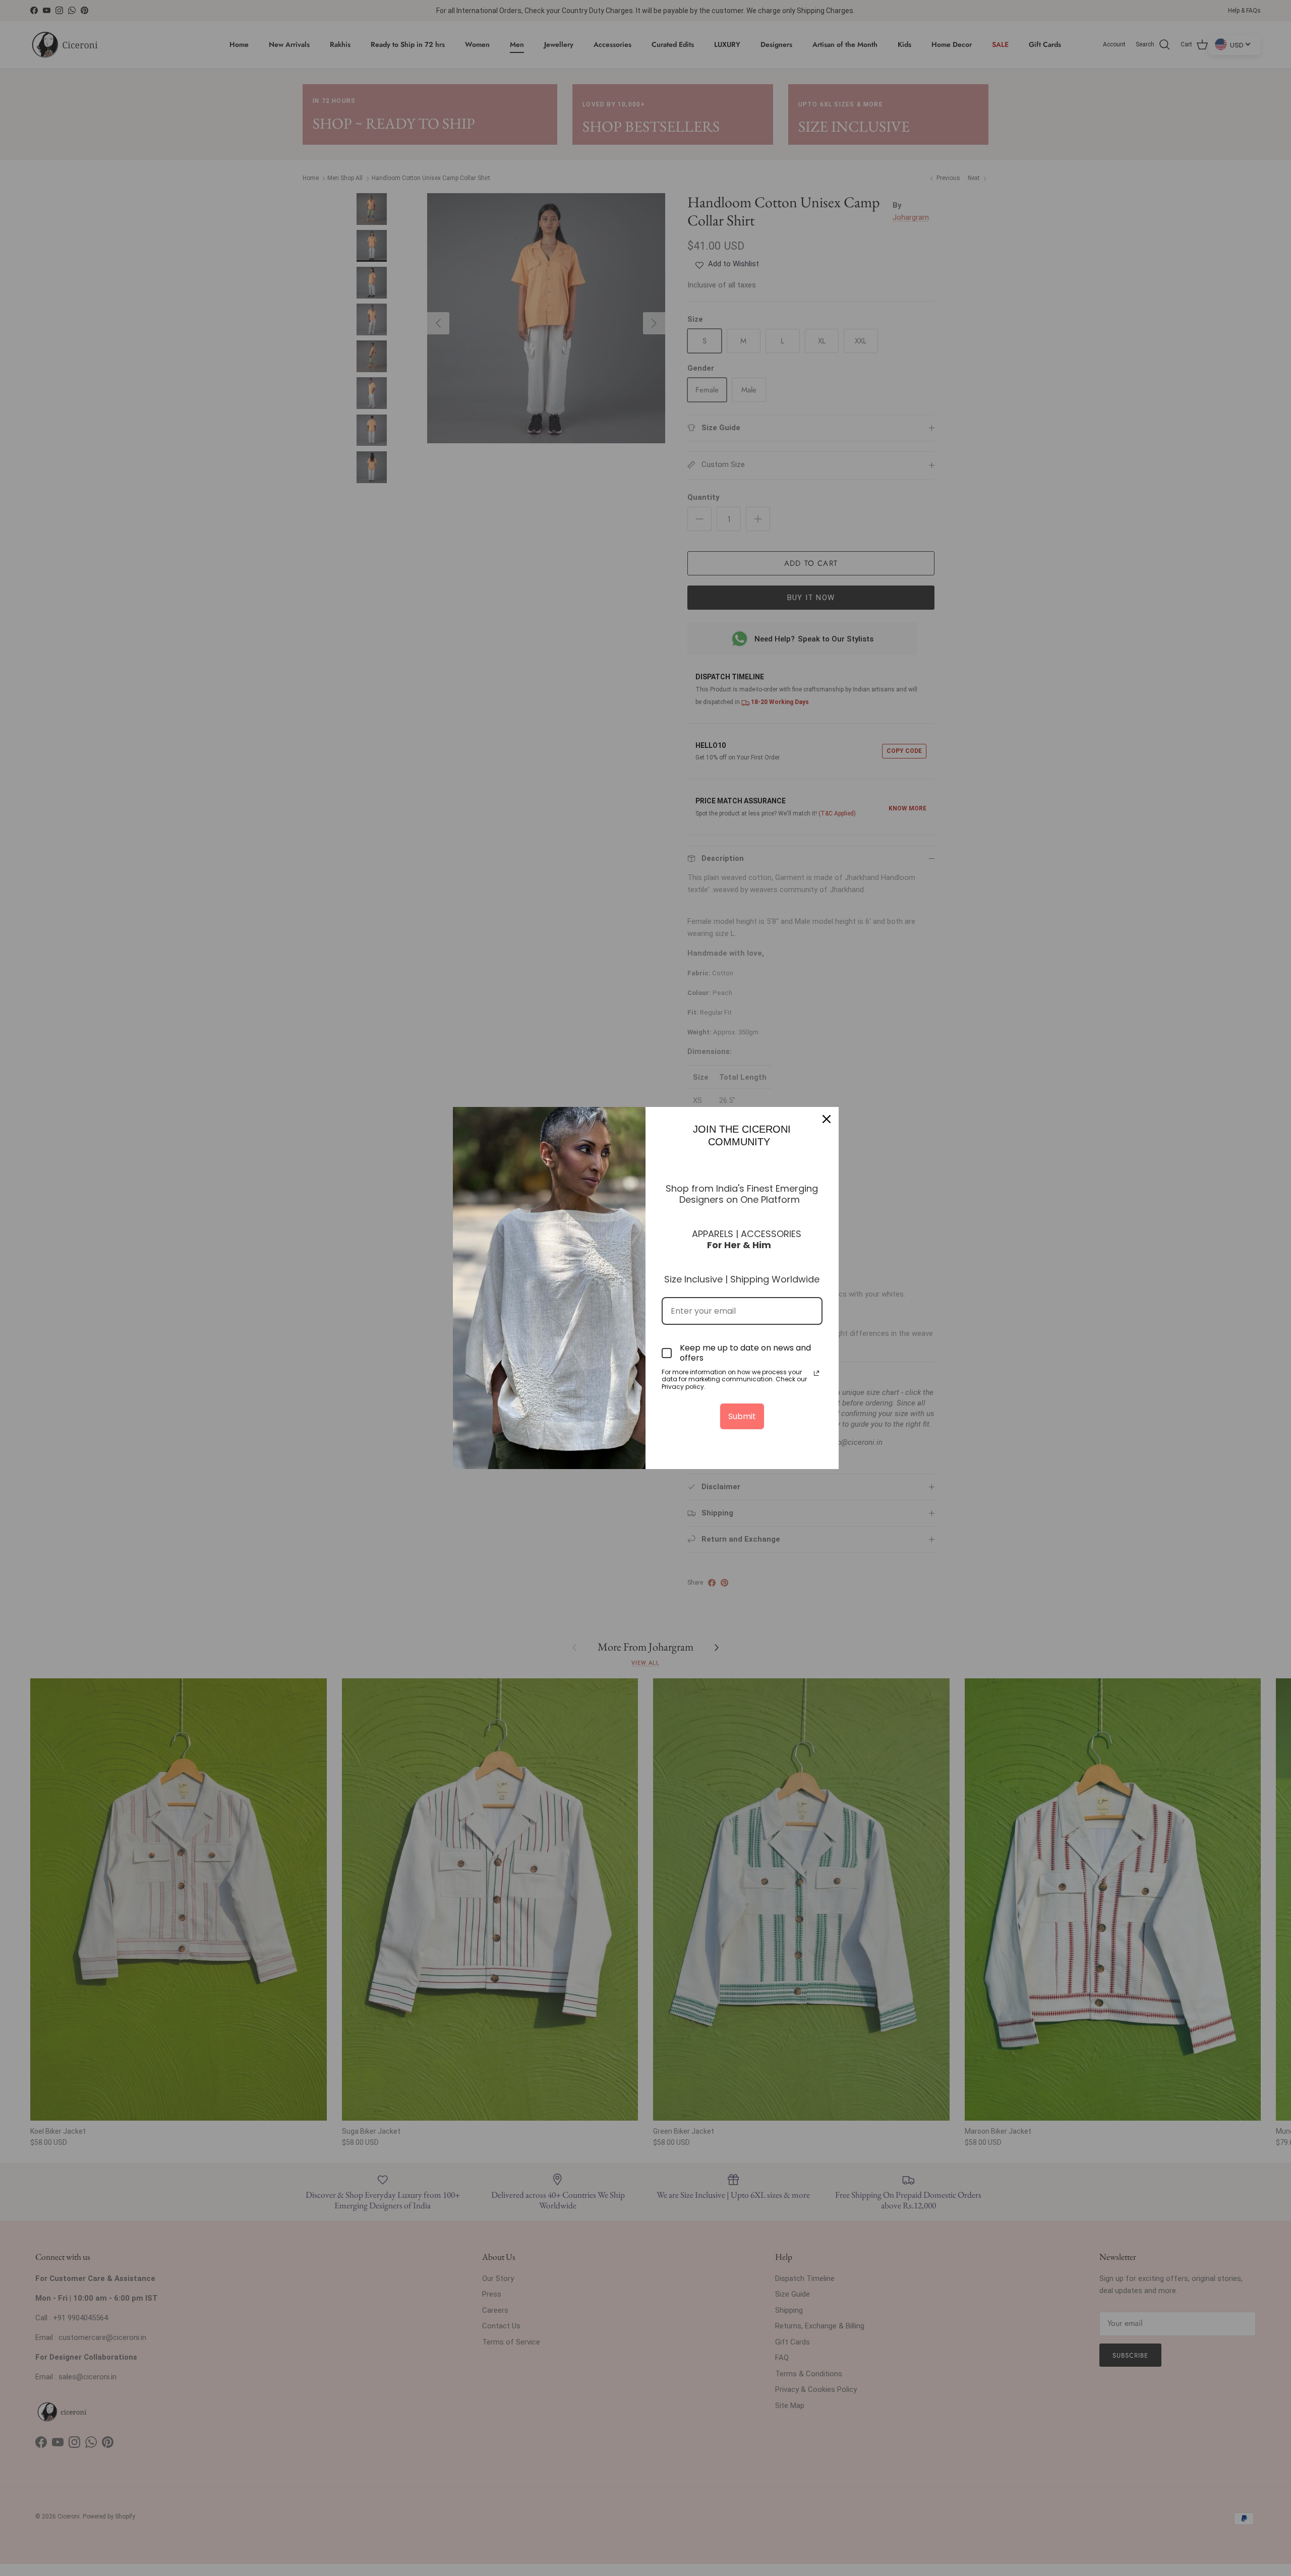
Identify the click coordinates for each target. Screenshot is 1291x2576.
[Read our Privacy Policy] (816, 1373)
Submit (742, 1416)
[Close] (827, 1119)
